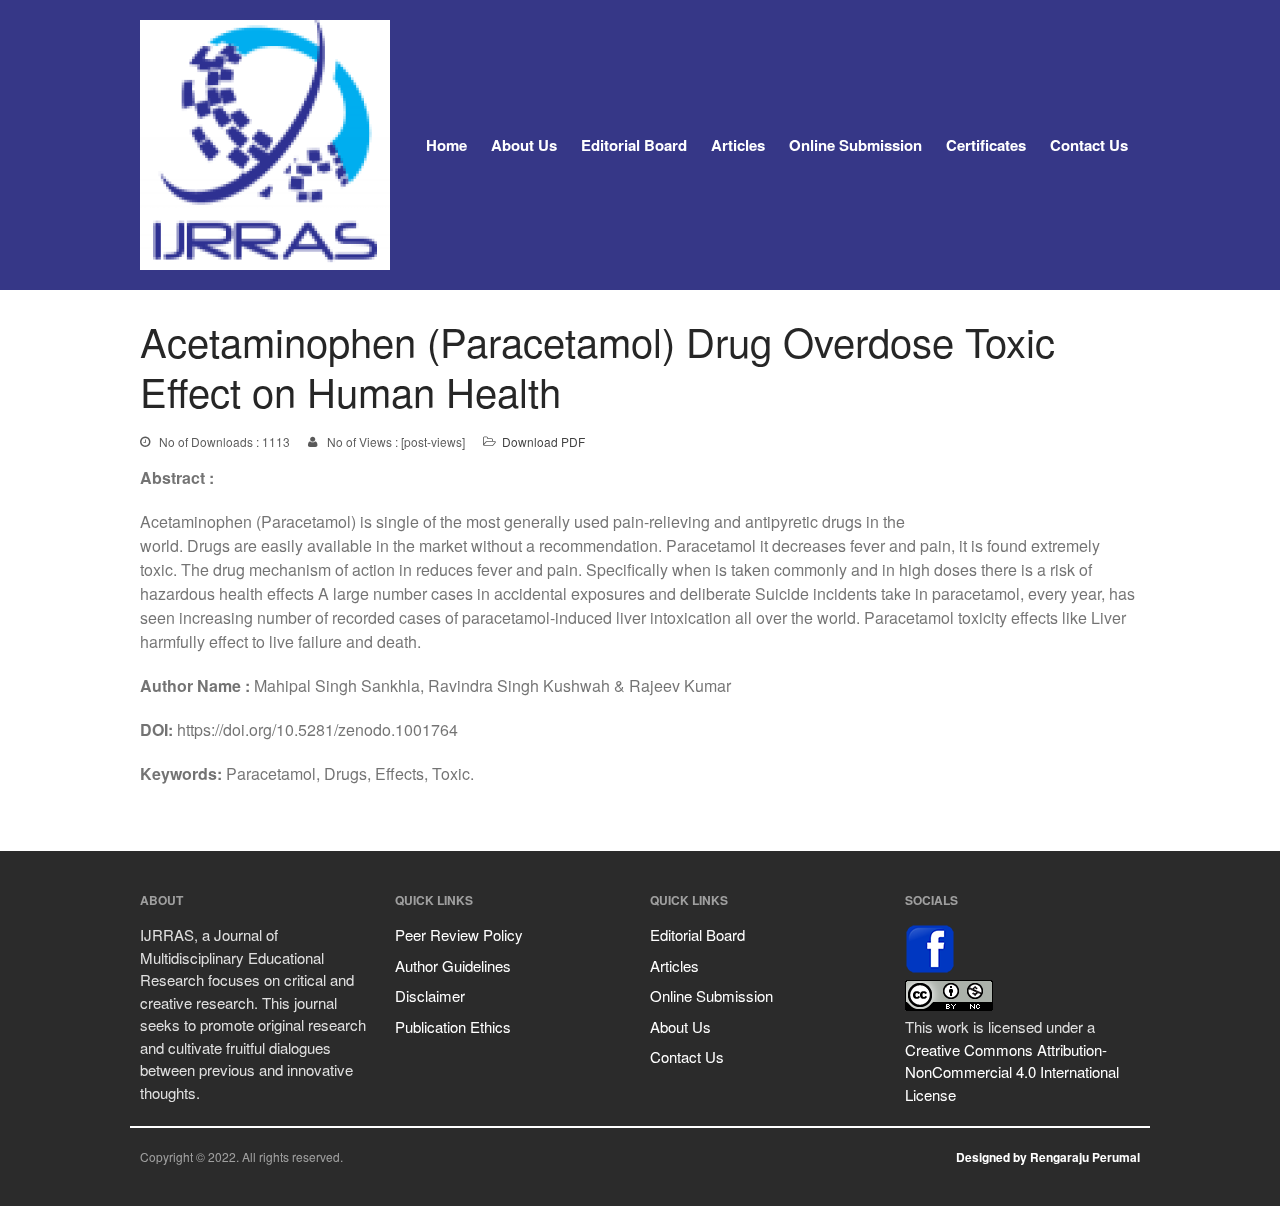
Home (446, 145)
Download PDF (543, 441)
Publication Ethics (453, 1026)
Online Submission (855, 145)
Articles (738, 145)
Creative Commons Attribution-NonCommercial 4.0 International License (1012, 1072)
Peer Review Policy (459, 934)
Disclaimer (430, 995)
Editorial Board (634, 145)
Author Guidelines (453, 965)
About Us (524, 145)
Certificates (986, 145)
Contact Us (1089, 145)
